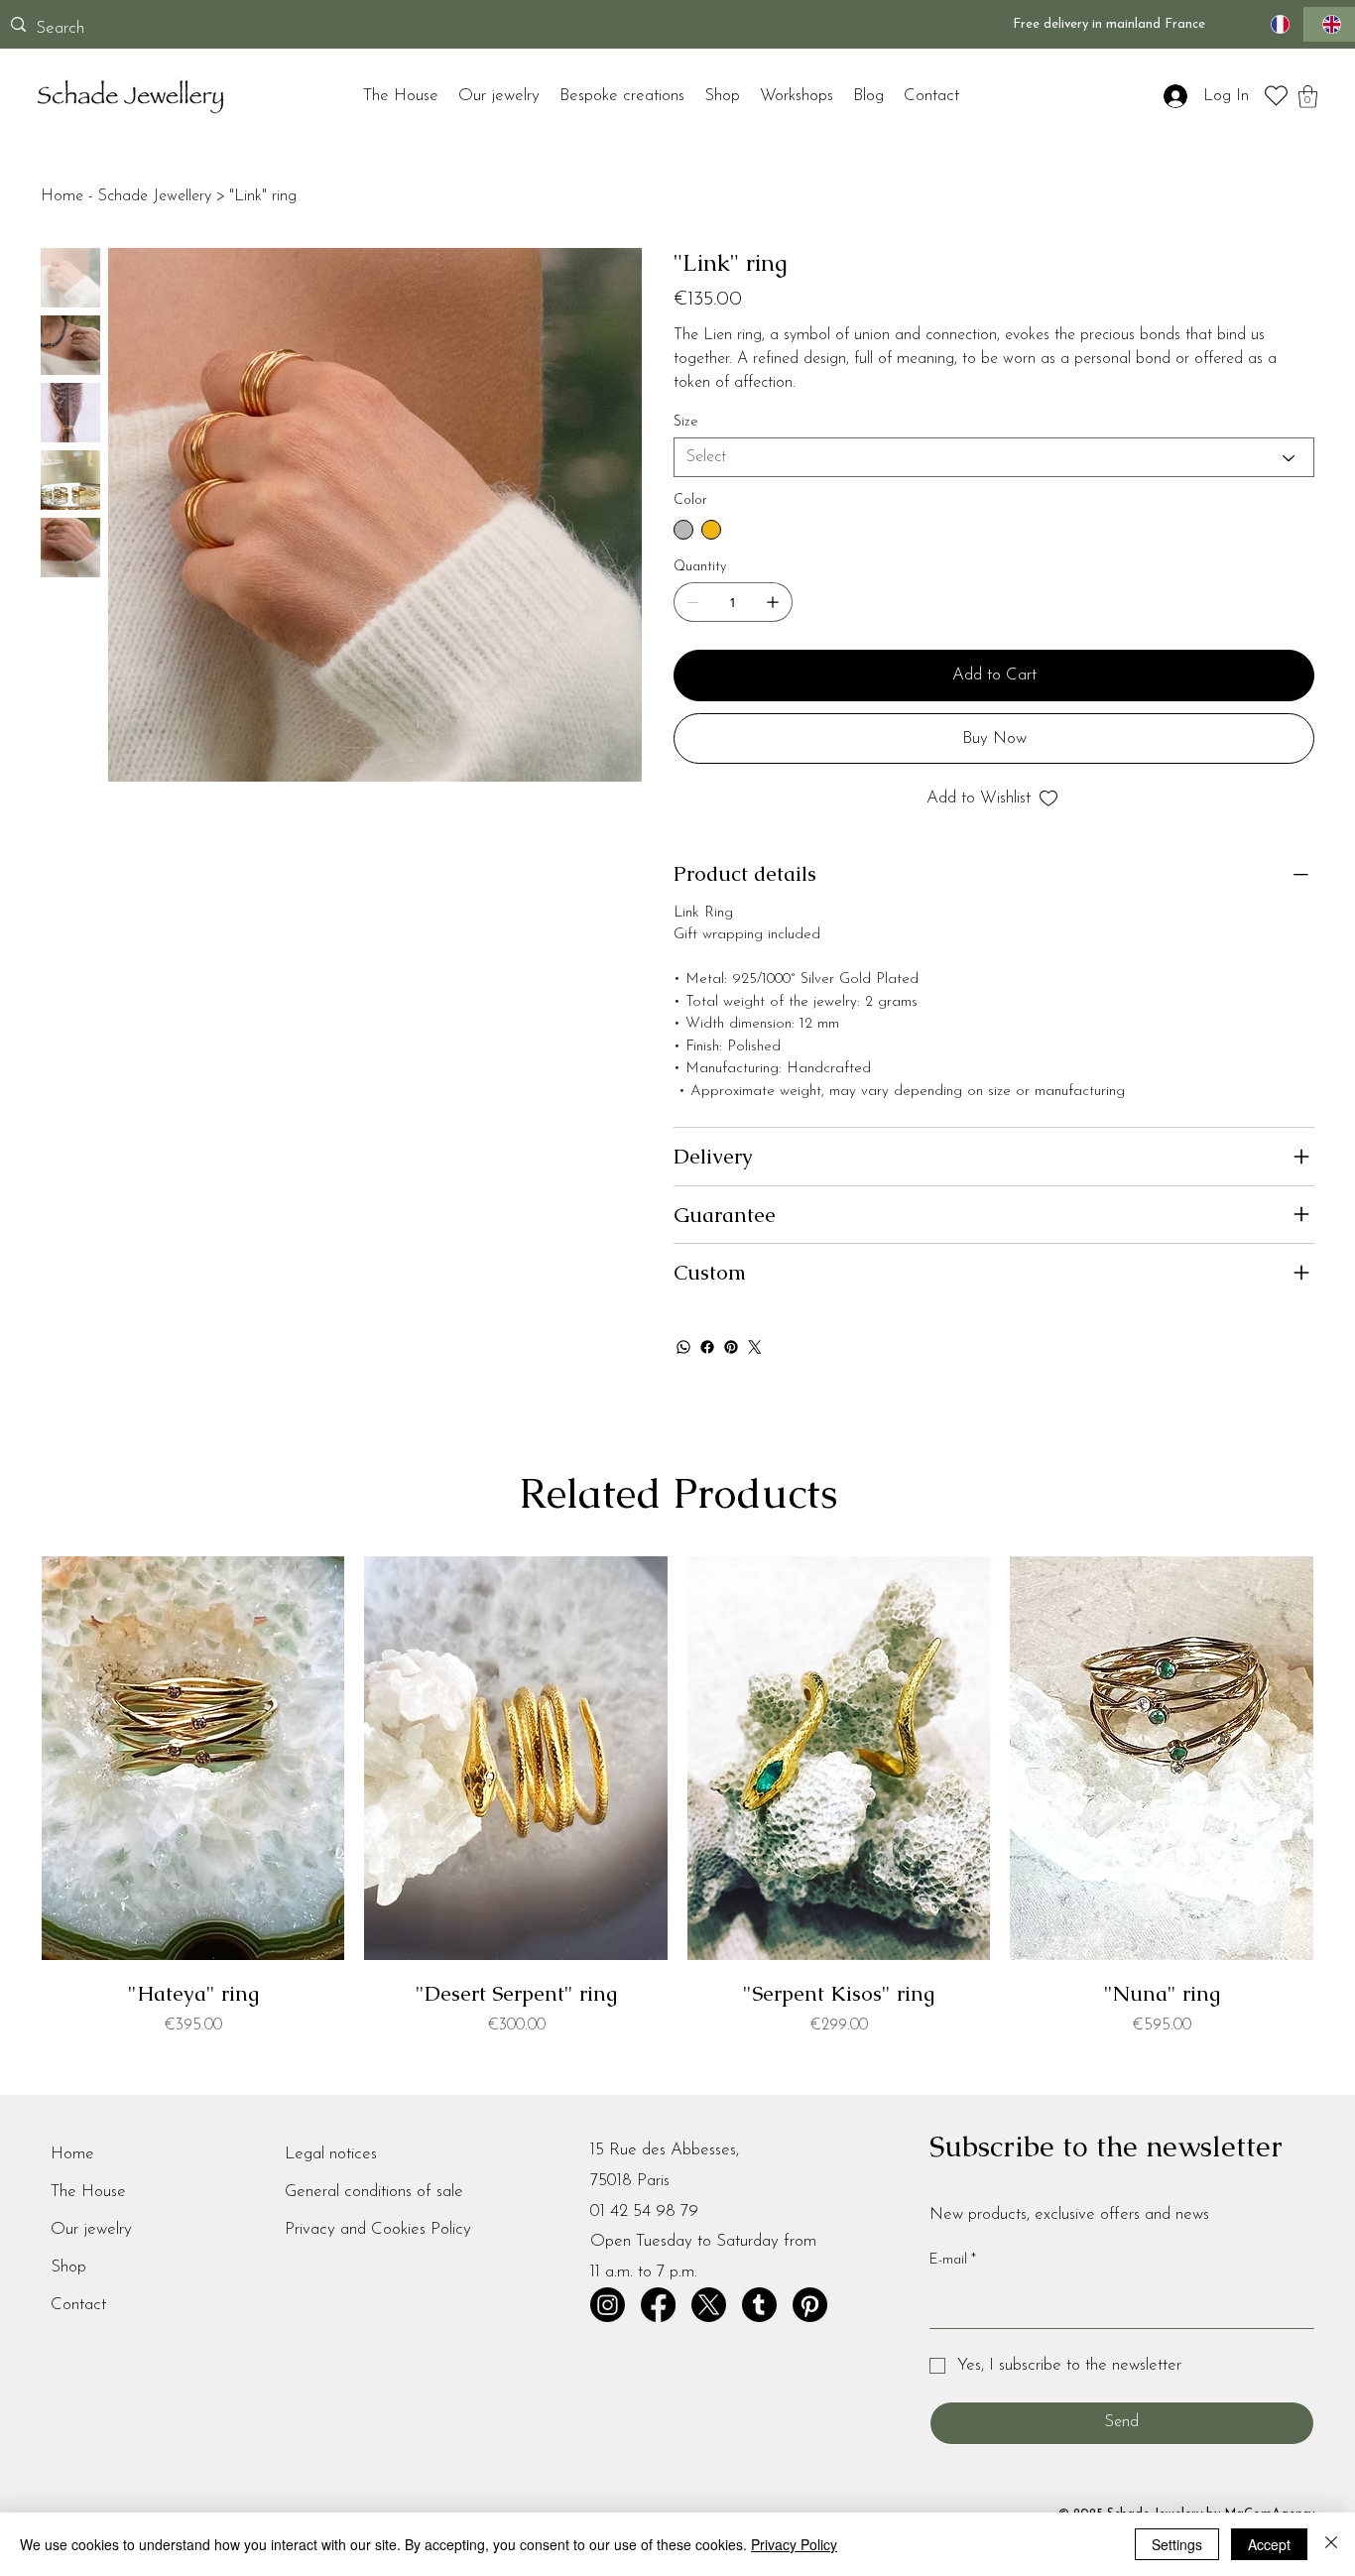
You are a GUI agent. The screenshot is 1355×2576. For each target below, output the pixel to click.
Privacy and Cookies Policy (378, 2229)
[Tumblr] (759, 2305)
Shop (68, 2267)
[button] (1308, 97)
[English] (1329, 24)
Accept (1269, 2544)
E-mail (953, 2260)
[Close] (1331, 2544)
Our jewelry (91, 2229)
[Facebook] (707, 1347)
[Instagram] (608, 2305)
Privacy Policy (794, 2544)
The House (88, 2192)
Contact (78, 2305)
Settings (1177, 2544)
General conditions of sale (374, 2192)
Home (72, 2154)
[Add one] (773, 602)
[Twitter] (755, 1347)
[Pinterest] (731, 1347)
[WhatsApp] (683, 1347)
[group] (677, 1797)
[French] (1278, 24)
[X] (709, 2305)
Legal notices (331, 2154)
